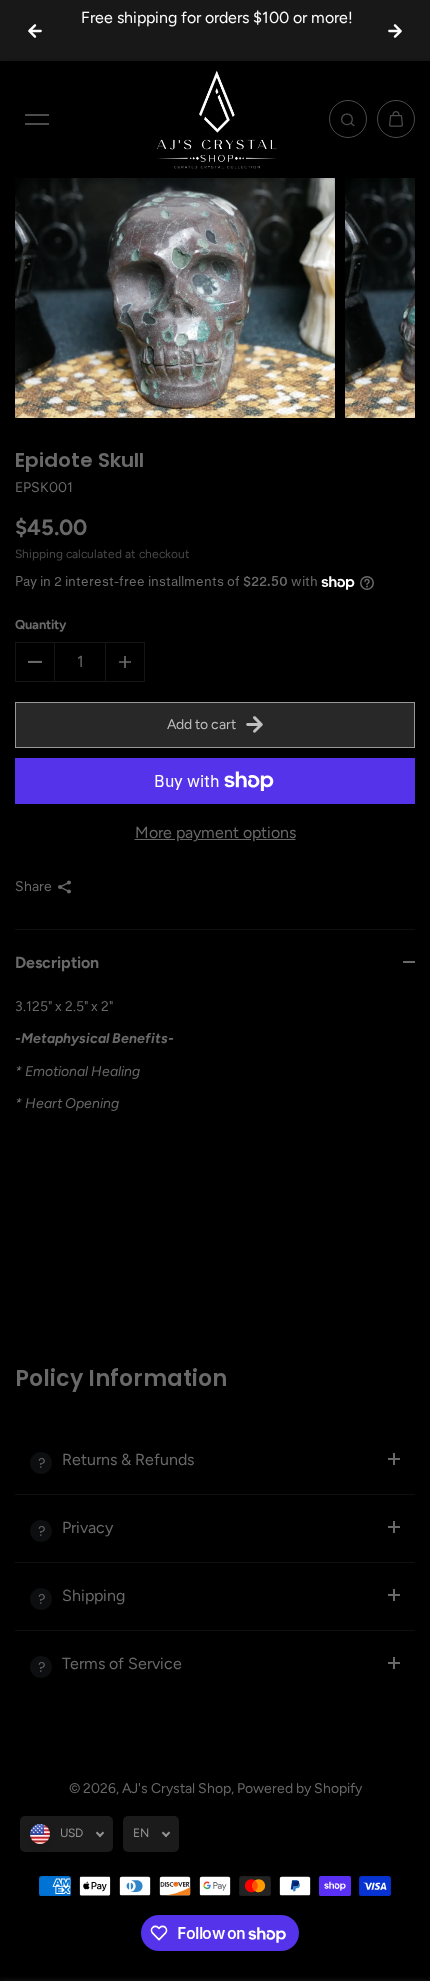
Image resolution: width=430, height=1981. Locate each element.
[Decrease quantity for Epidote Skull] (35, 662)
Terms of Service (122, 1663)
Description (57, 962)
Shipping (39, 554)
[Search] (348, 119)
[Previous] (35, 31)
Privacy (87, 1527)
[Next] (395, 31)
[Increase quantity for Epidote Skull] (125, 662)
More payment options (215, 832)
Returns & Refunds (128, 1459)
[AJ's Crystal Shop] (215, 119)
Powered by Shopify (299, 1788)
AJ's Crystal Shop (176, 1788)
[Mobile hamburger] (37, 119)
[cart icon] (396, 119)
